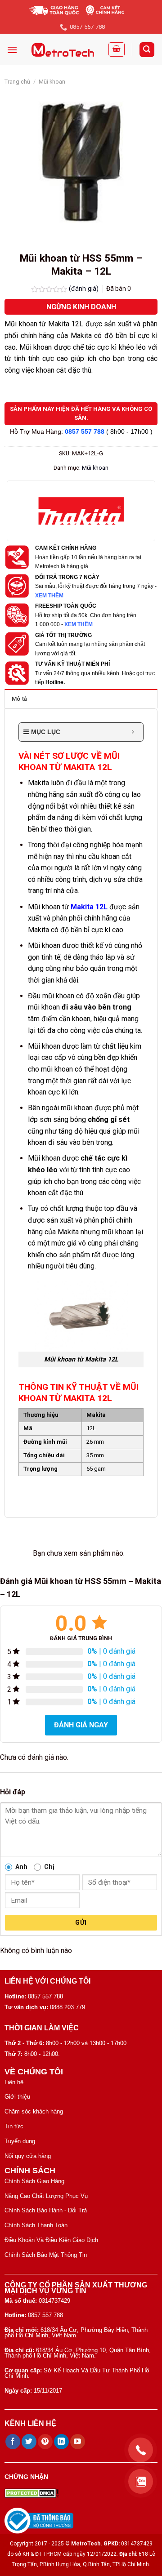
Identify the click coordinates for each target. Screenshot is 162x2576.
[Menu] (12, 50)
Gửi (81, 1922)
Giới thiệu (17, 2097)
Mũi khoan (52, 82)
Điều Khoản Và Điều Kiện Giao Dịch (51, 2240)
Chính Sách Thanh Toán (36, 2225)
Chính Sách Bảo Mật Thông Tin (46, 2255)
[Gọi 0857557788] (141, 2450)
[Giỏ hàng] (117, 49)
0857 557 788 (85, 432)
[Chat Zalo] (141, 2481)
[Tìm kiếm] (147, 50)
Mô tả (19, 699)
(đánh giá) (85, 289)
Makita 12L (89, 907)
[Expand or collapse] (133, 732)
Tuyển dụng (20, 2141)
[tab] (81, 699)
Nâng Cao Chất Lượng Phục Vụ (46, 2196)
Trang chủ (17, 82)
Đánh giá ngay (81, 1725)
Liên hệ (14, 2082)
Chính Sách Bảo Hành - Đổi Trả (46, 2210)
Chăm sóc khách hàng (34, 2111)
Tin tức (14, 2126)
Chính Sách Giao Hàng (34, 2181)
